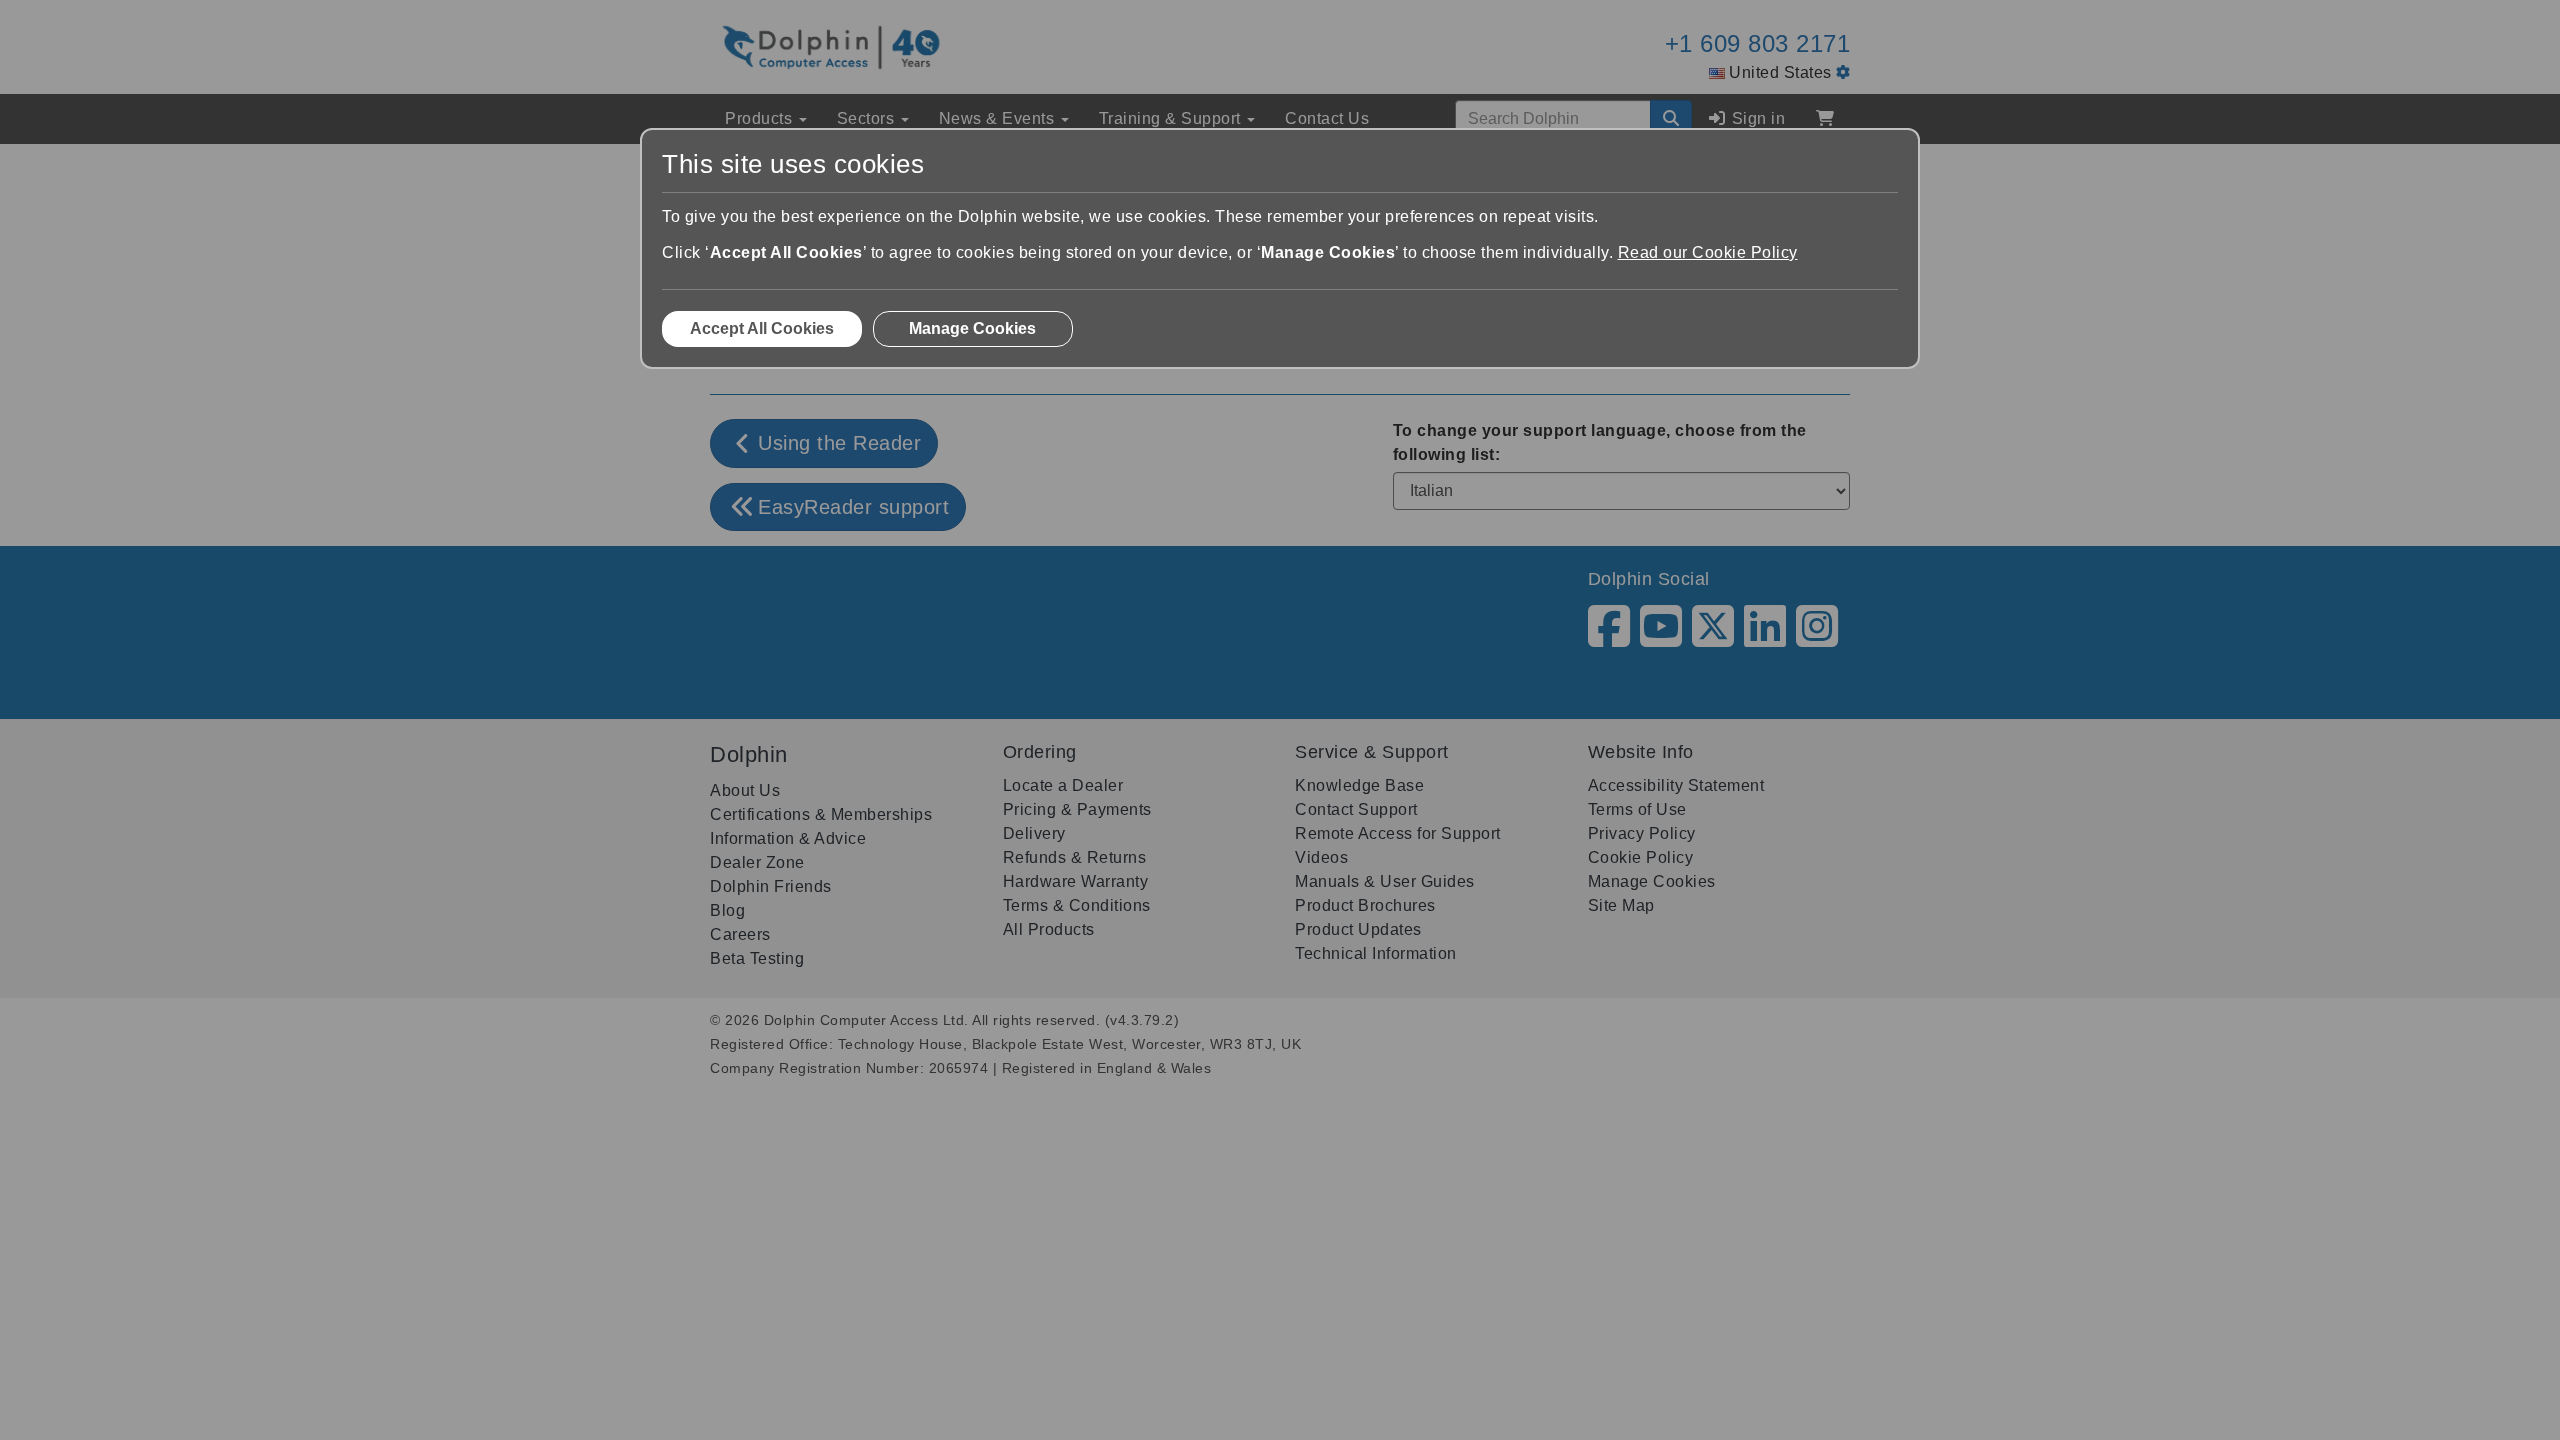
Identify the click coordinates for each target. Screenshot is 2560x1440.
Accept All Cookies (762, 328)
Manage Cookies (972, 328)
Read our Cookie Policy (1708, 252)
